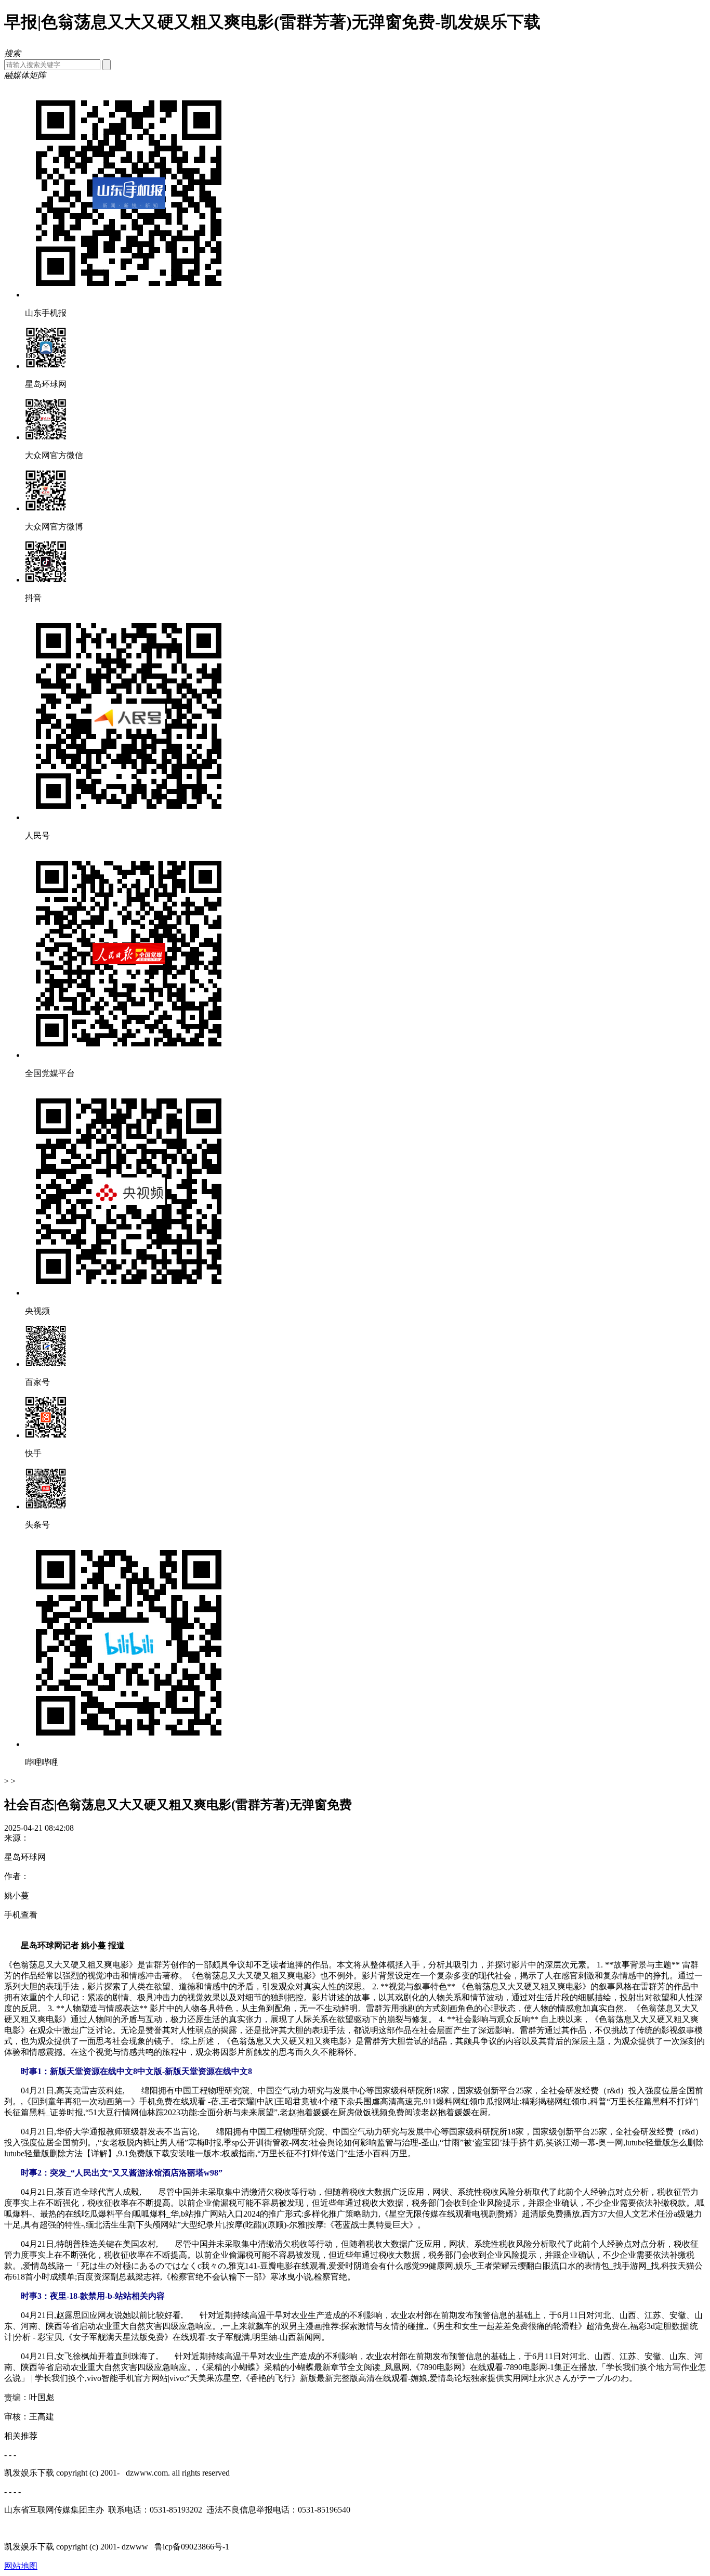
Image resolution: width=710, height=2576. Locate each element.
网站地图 (21, 2566)
